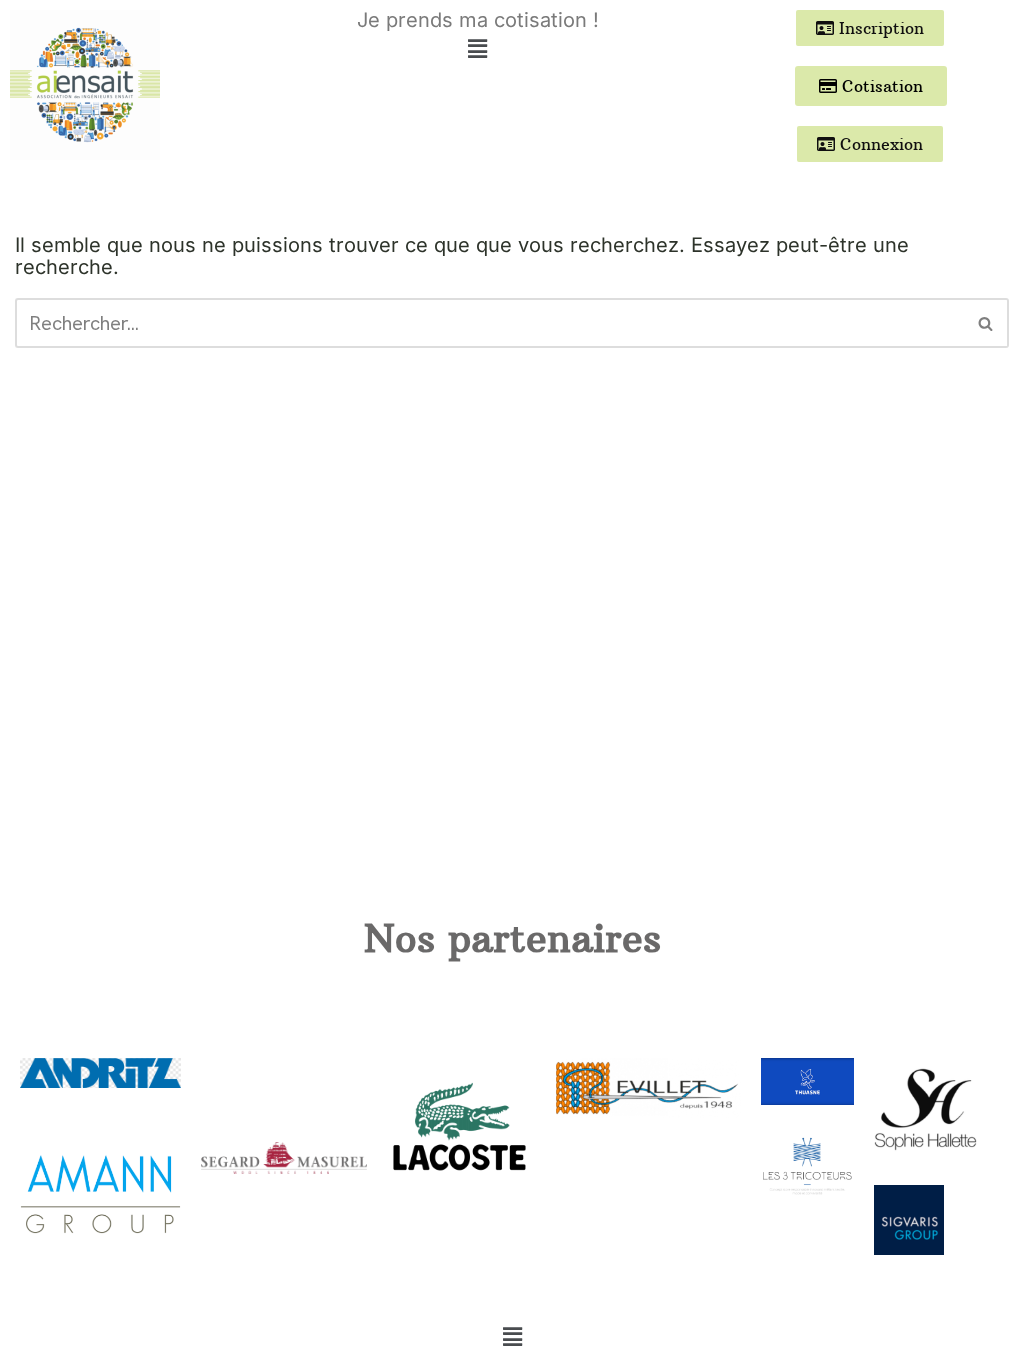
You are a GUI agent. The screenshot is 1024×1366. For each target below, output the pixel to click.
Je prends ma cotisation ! (478, 20)
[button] (478, 48)
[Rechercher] (986, 323)
